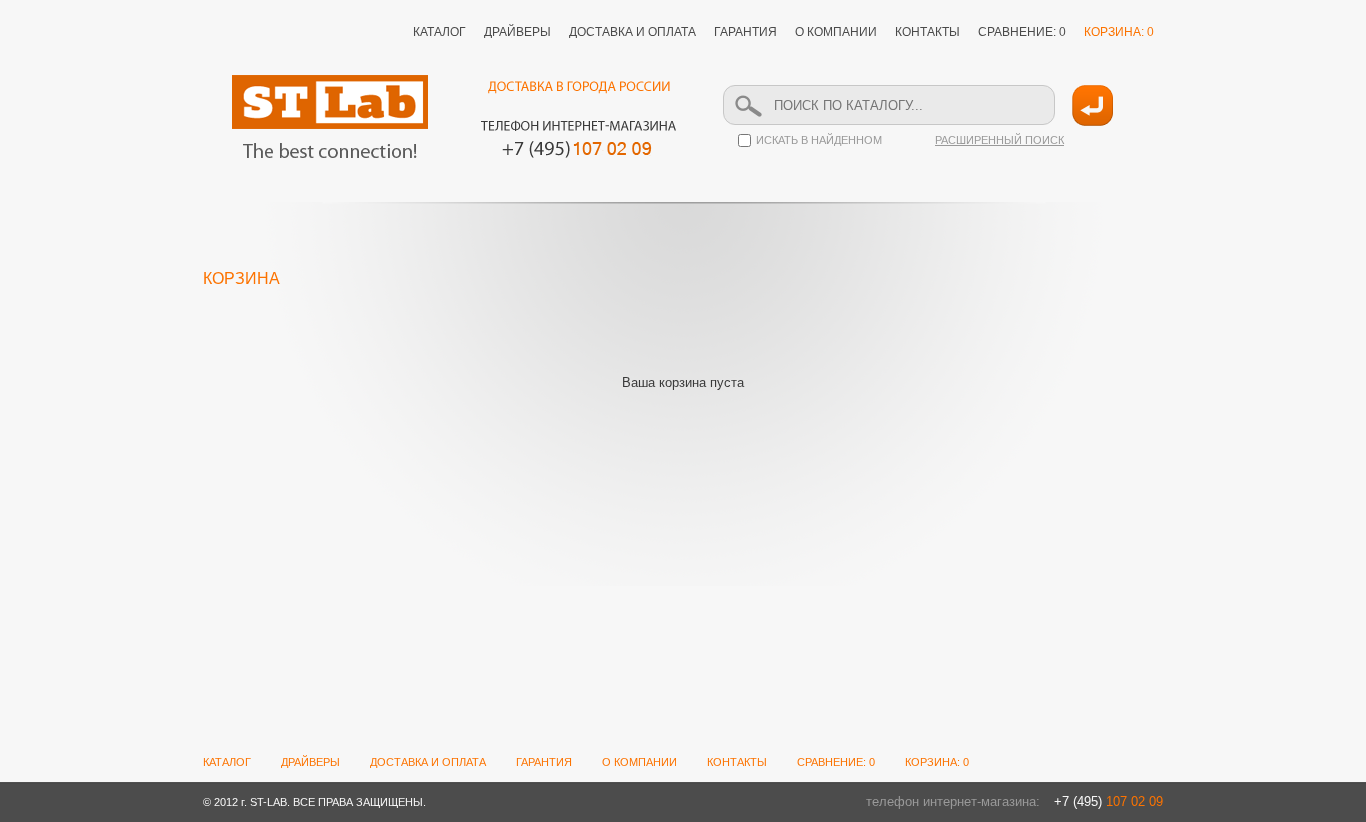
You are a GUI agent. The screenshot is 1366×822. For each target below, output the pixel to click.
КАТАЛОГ (439, 32)
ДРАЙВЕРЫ (517, 32)
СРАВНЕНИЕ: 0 (1022, 32)
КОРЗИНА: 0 (1119, 32)
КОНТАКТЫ (927, 32)
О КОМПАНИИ (836, 32)
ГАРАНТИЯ (745, 32)
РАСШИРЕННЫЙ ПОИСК (999, 140)
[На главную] (330, 116)
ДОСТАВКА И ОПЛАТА (632, 32)
